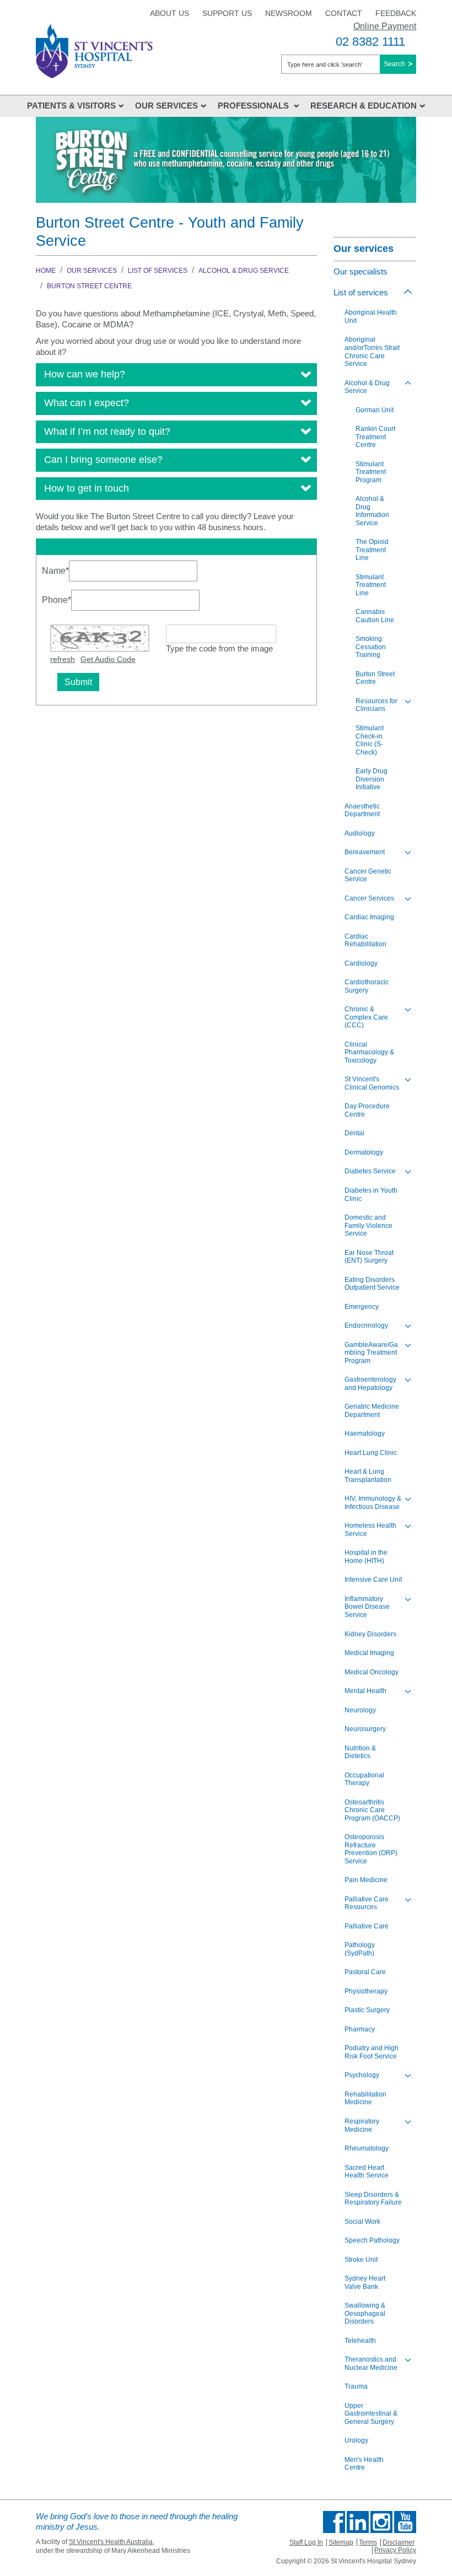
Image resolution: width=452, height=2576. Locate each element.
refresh (63, 659)
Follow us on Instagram (381, 2522)
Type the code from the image (219, 648)
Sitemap (341, 2542)
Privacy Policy (395, 2550)
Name (55, 570)
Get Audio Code (108, 659)
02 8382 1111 (370, 42)
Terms (368, 2542)
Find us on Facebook (334, 2522)
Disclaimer (399, 2542)
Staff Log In (306, 2542)
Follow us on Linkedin (358, 2522)
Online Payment (385, 26)
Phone (57, 600)
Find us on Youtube (405, 2522)
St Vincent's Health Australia (111, 2542)
